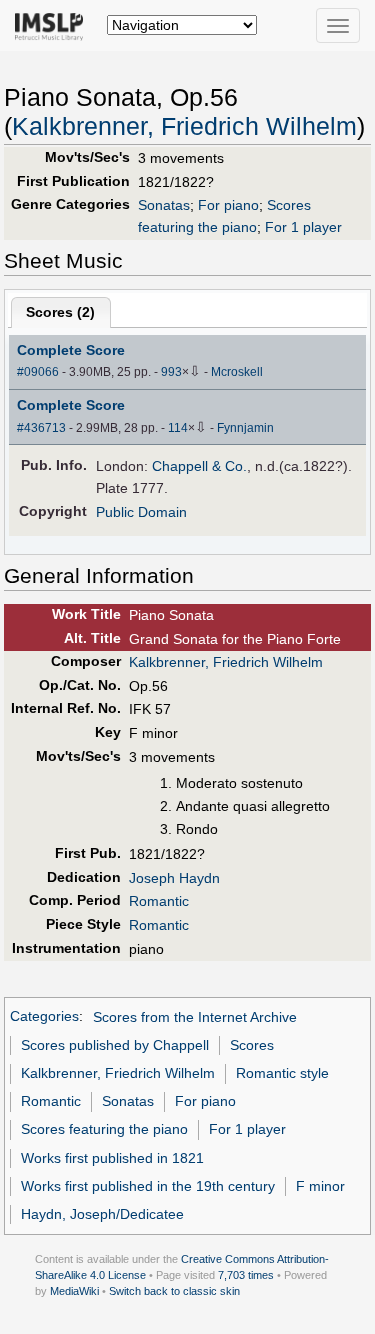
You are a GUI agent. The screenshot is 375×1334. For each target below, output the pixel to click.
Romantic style (282, 1073)
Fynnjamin (245, 428)
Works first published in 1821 (112, 1158)
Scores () (60, 312)
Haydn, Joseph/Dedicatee (102, 1214)
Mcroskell (237, 372)
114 (178, 428)
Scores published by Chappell (115, 1045)
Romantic (159, 901)
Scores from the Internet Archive (195, 1017)
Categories (44, 1017)
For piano (228, 205)
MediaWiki (74, 1291)
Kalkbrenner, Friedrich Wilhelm (184, 126)
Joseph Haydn (174, 878)
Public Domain (141, 512)
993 (171, 372)
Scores (252, 1045)
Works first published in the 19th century (148, 1186)
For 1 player (303, 227)
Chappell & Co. (199, 466)
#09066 (38, 372)
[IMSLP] (53, 25)
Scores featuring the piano (104, 1129)
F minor (320, 1186)
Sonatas (164, 205)
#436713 (41, 428)
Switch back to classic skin (174, 1291)
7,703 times (246, 1275)
